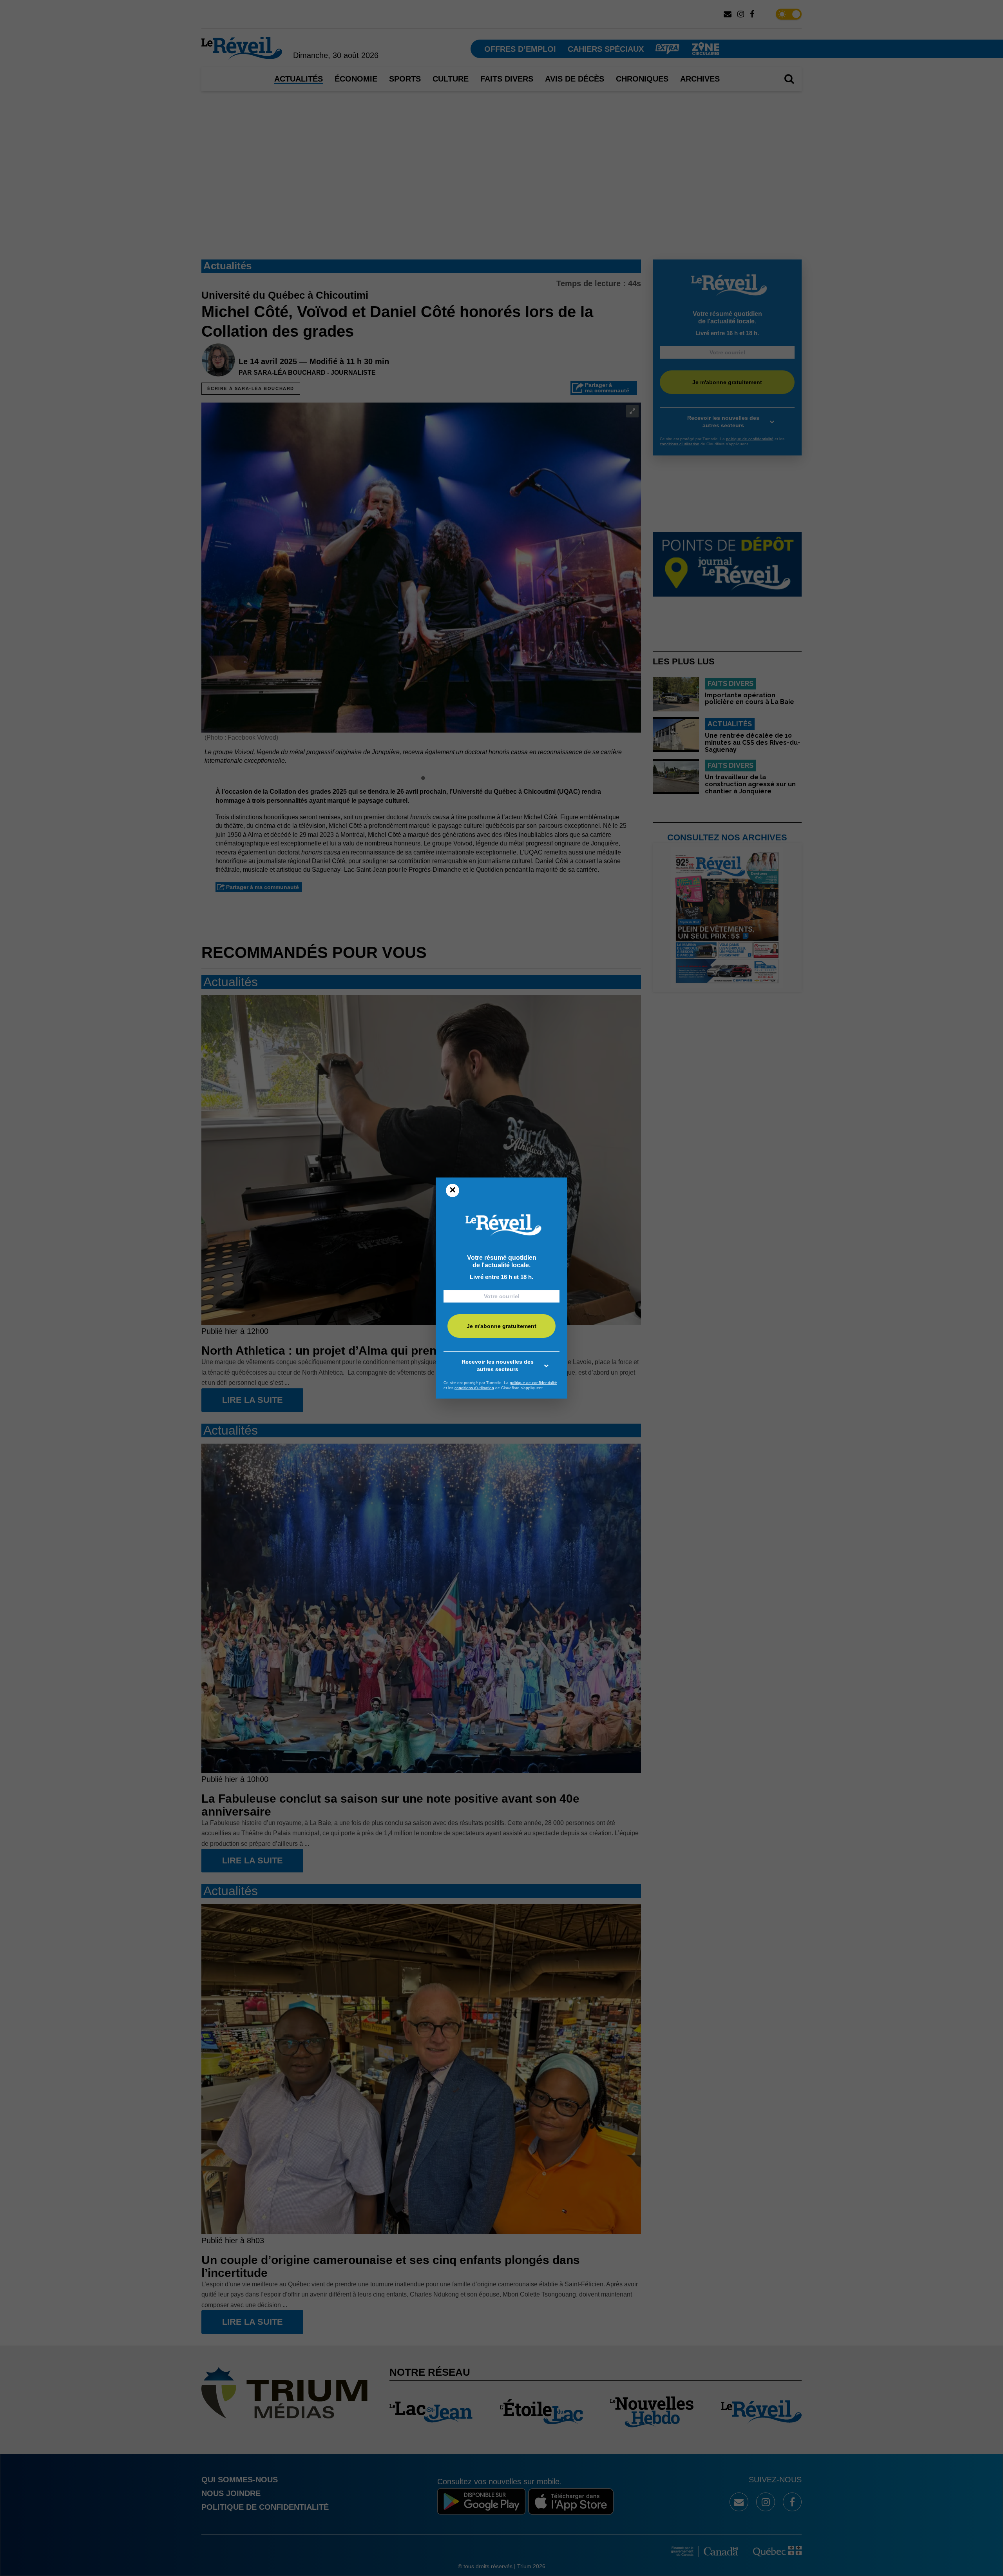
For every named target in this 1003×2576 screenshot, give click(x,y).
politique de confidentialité (533, 1383)
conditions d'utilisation (474, 1388)
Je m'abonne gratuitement (501, 1326)
